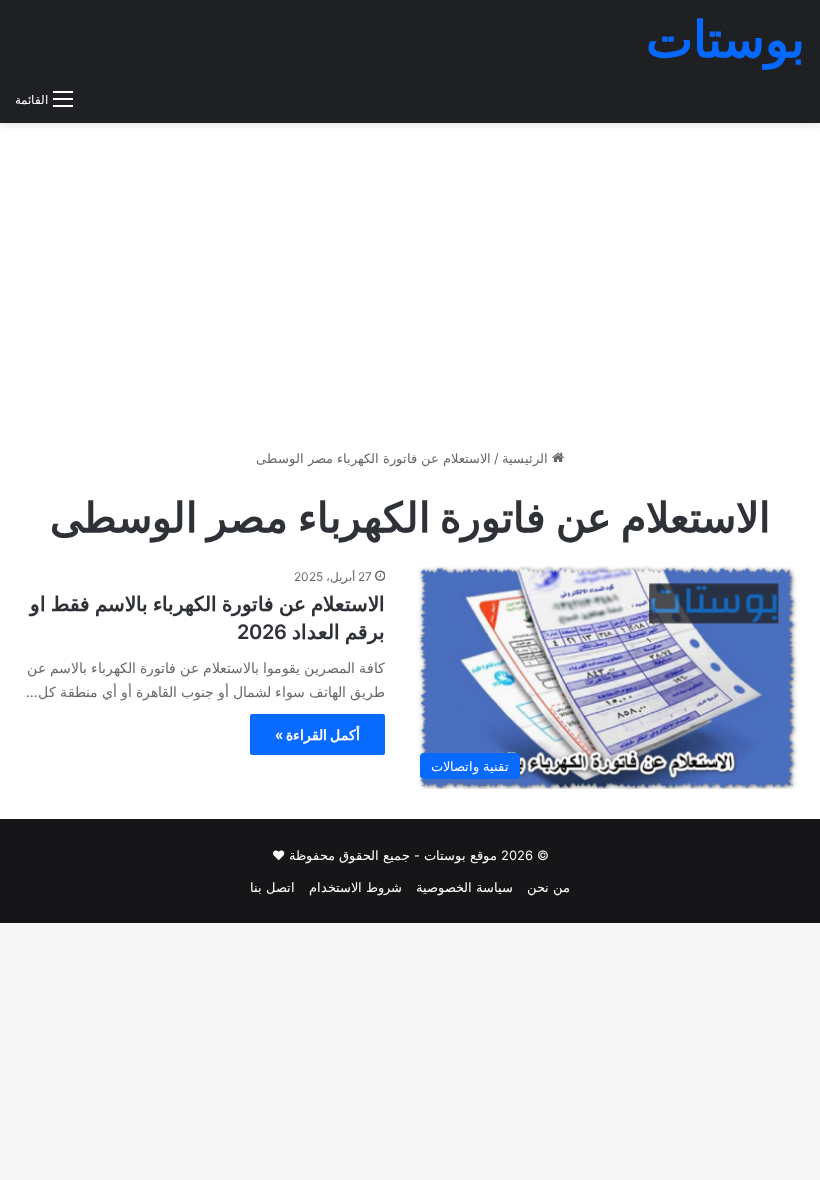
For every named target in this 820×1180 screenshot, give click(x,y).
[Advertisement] (410, 293)
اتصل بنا (272, 887)
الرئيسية (527, 458)
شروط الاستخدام (355, 887)
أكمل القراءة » (317, 734)
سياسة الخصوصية (464, 887)
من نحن (548, 887)
